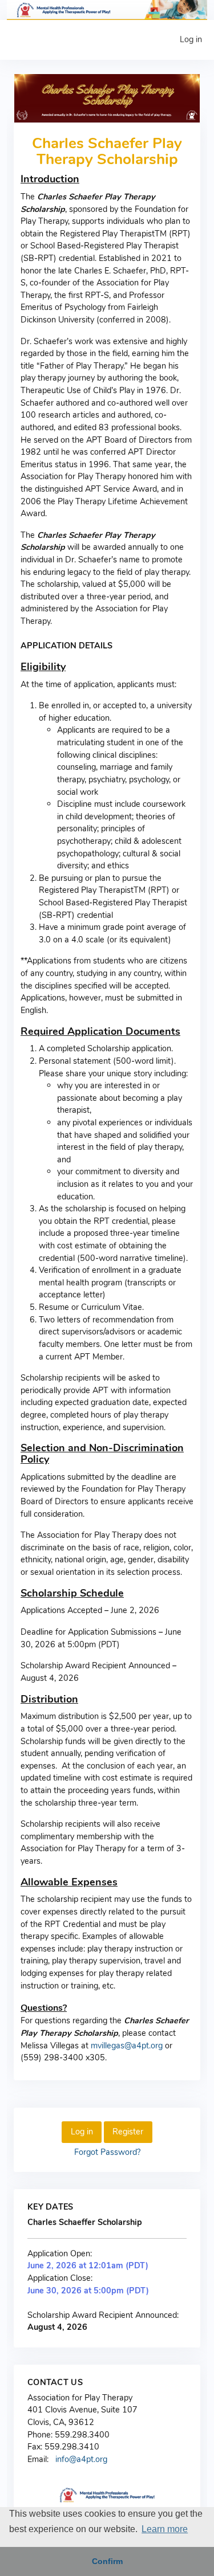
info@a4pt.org (81, 2459)
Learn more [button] (165, 2529)
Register (128, 2132)
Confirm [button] (107, 2561)
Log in (191, 39)
